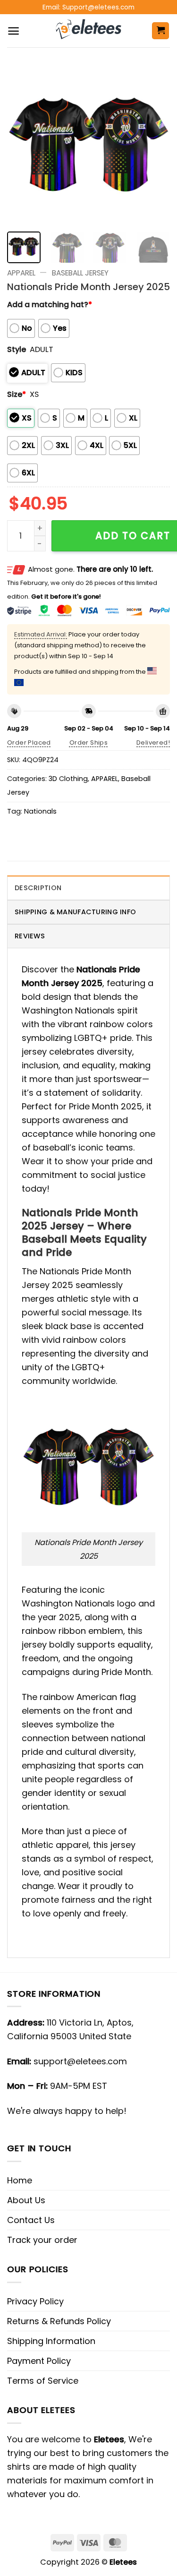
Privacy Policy (35, 2301)
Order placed (29, 743)
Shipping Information (51, 2341)
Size (17, 394)
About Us (26, 2200)
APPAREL (21, 273)
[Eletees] (88, 31)
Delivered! (153, 743)
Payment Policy (39, 2361)
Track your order (42, 2240)
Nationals (40, 811)
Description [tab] (38, 888)
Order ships (88, 743)
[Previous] (22, 143)
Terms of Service (43, 2381)
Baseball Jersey (80, 273)
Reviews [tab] (30, 936)
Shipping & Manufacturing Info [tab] (75, 912)
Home (20, 2180)
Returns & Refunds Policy (59, 2321)
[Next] (155, 143)
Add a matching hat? (50, 305)
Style (17, 349)
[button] (13, 31)
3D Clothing (68, 779)
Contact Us (31, 2220)
